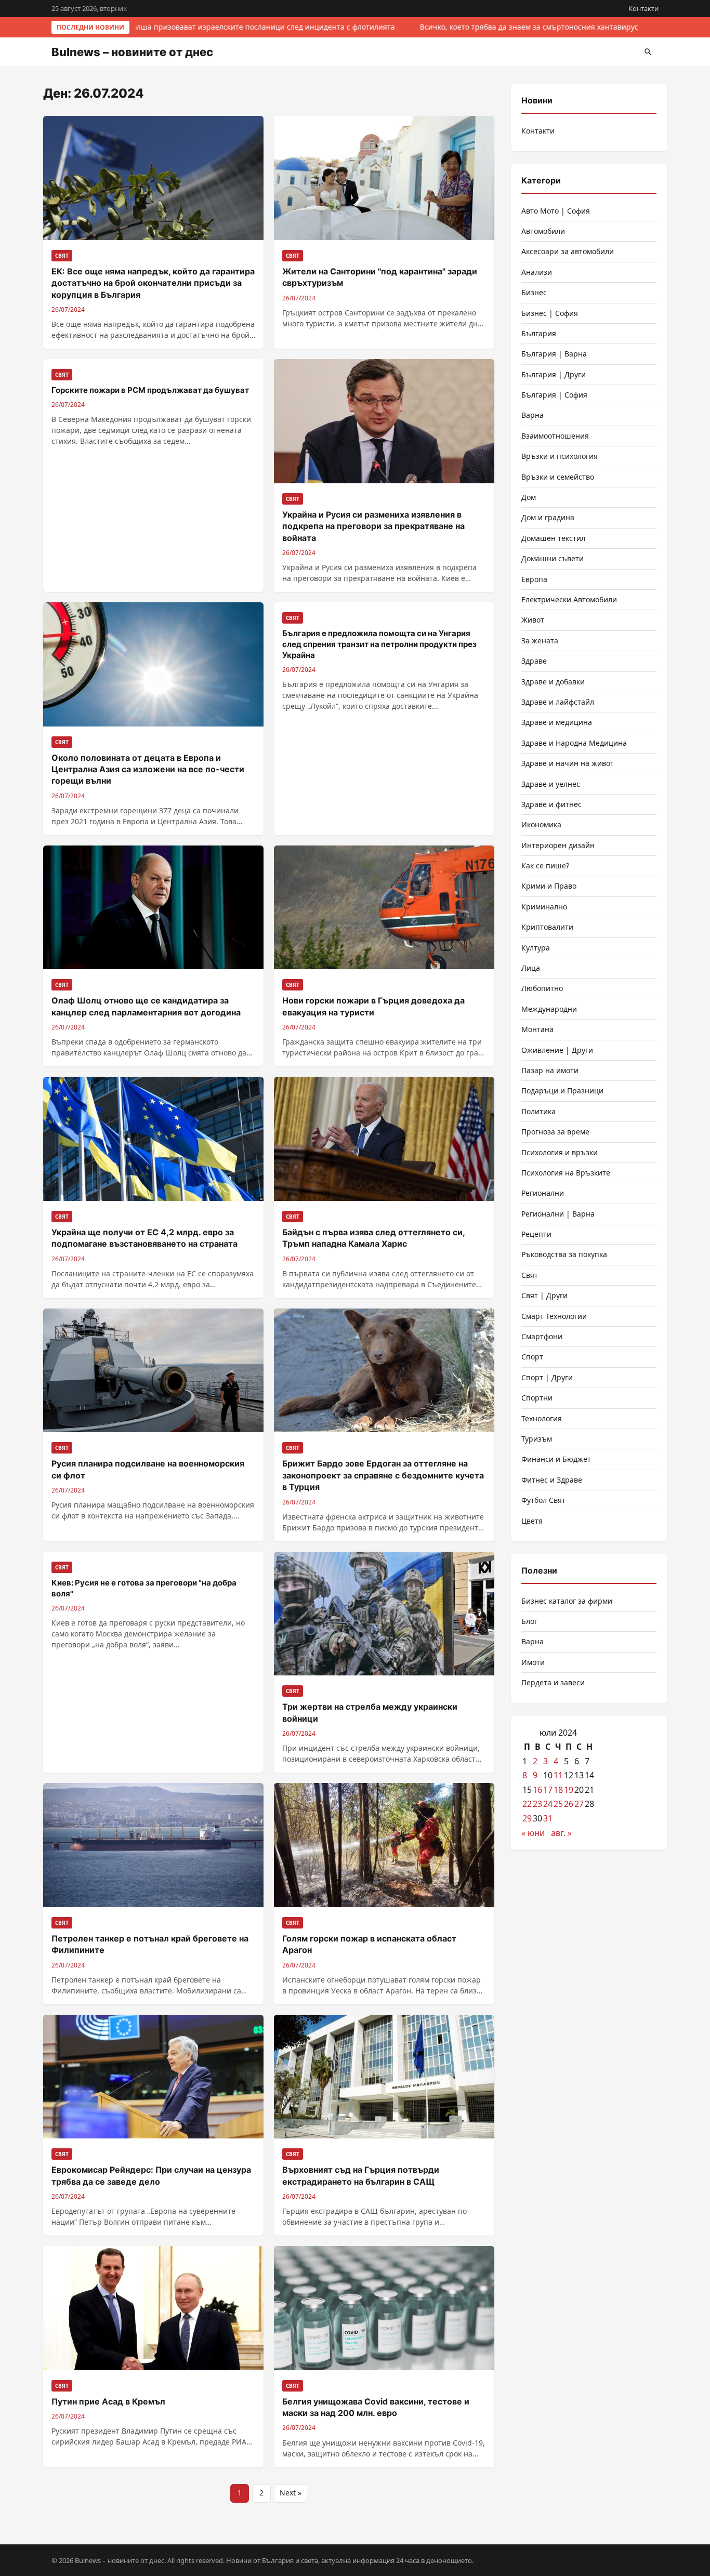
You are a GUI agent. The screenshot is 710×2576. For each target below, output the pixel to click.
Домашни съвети (553, 558)
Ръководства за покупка (564, 1254)
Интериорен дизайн (558, 845)
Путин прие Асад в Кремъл (108, 2401)
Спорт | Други (547, 1377)
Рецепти (536, 1234)
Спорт (532, 1357)
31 (548, 1818)
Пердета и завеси (553, 1682)
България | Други (554, 374)
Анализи (537, 272)
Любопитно (542, 988)
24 (548, 1804)
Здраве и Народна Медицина (574, 743)
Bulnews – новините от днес (132, 52)
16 (537, 1790)
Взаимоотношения (555, 436)
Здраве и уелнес (551, 784)
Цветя (532, 1521)
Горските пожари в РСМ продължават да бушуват (150, 390)
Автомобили (543, 231)
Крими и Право (549, 886)
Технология (542, 1418)
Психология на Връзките (566, 1173)
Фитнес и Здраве (552, 1480)
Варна (532, 415)
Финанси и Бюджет (556, 1459)
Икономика (541, 824)
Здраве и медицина (557, 722)
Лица (531, 968)
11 (558, 1775)
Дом (529, 497)
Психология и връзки (560, 1152)
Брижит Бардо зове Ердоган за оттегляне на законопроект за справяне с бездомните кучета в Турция (383, 1475)
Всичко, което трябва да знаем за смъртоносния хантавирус (524, 27)
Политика (538, 1111)
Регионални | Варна (558, 1214)
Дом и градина (548, 517)
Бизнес (534, 292)
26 (569, 1804)
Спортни (537, 1398)
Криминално (544, 907)
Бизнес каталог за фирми (567, 1601)
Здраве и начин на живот (568, 763)
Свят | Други (544, 1295)
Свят (530, 1275)
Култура (536, 948)
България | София (554, 395)
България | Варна (554, 354)
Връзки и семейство (558, 477)
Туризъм (537, 1439)
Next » (291, 2493)
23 (537, 1804)
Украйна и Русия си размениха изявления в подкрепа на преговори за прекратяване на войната (373, 526)
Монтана (537, 1029)
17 (548, 1790)
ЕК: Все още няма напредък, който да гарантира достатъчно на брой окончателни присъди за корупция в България (153, 283)
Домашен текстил (553, 538)
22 (527, 1804)
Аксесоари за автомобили (568, 251)
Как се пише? (545, 866)
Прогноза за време (555, 1132)
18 (558, 1790)
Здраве (534, 661)
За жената (540, 640)
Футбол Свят (543, 1500)
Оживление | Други (557, 1050)
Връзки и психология (560, 456)
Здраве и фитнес (551, 804)
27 (579, 1804)
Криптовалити (547, 927)
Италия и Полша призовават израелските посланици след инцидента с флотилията (238, 27)
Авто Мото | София (556, 211)
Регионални (543, 1193)
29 (527, 1818)
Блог (529, 1621)
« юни (533, 1833)
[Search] (648, 52)
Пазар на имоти (550, 1070)
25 (558, 1804)
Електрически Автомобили (569, 599)
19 (569, 1790)
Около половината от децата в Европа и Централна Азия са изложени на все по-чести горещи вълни (148, 769)
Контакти (643, 8)
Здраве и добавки (553, 682)
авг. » (561, 1833)
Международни (549, 1009)
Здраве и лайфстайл (558, 702)
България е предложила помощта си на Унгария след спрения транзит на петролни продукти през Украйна (379, 644)
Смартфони (542, 1336)
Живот (533, 620)
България (539, 333)
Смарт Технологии (554, 1316)
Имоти (533, 1662)
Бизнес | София (550, 313)
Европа (534, 579)
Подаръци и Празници (562, 1091)
